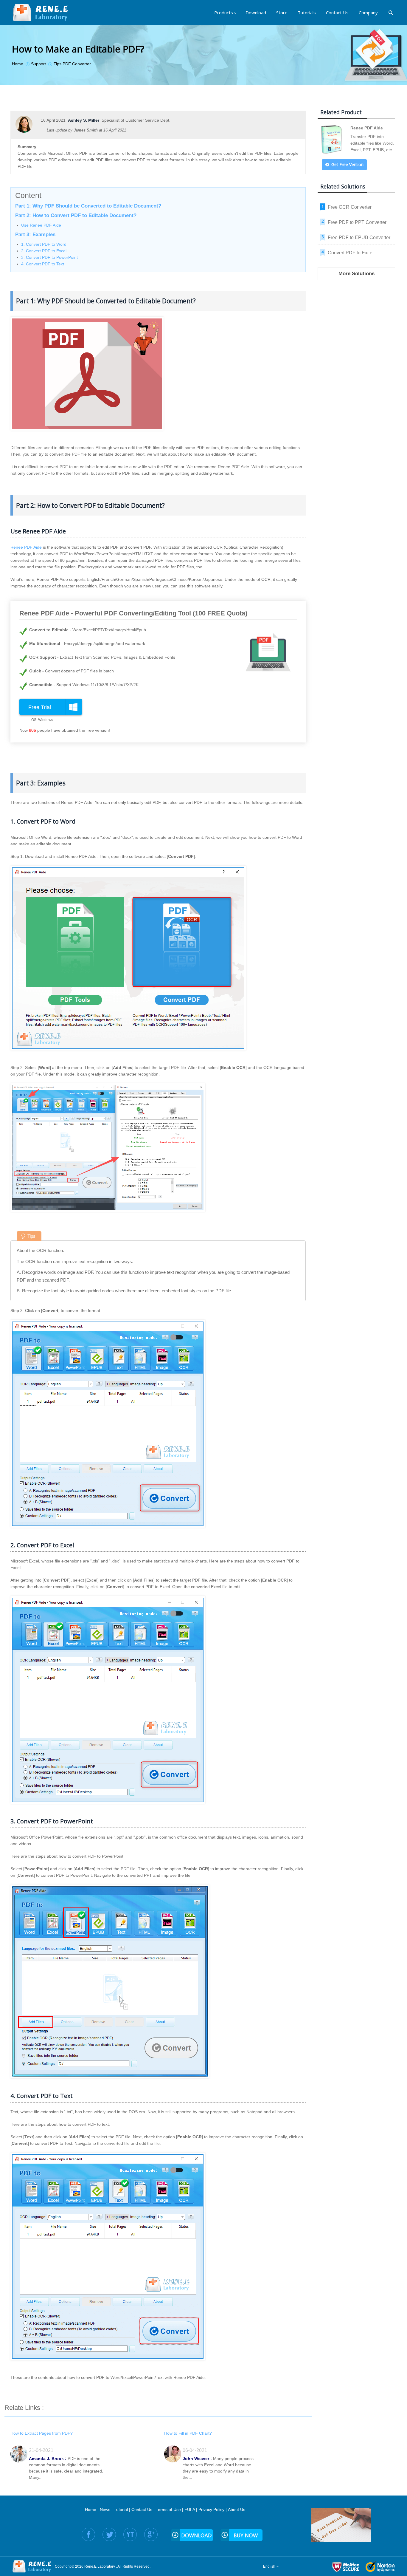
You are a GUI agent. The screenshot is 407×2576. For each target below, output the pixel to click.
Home (91, 2510)
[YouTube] (130, 2534)
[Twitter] (109, 2534)
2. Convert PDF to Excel (44, 251)
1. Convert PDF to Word (44, 244)
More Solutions (356, 274)
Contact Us (142, 2510)
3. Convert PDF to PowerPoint (49, 257)
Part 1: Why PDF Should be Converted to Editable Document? (88, 206)
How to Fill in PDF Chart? (188, 2433)
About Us (237, 2510)
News (105, 2510)
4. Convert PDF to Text (43, 264)
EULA (190, 2510)
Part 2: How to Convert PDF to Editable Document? (76, 215)
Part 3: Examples (35, 235)
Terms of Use (168, 2510)
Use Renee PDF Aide (41, 225)
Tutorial (121, 2510)
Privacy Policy (211, 2510)
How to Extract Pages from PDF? (42, 2433)
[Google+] (151, 2534)
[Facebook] (88, 2534)
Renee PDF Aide (26, 547)
